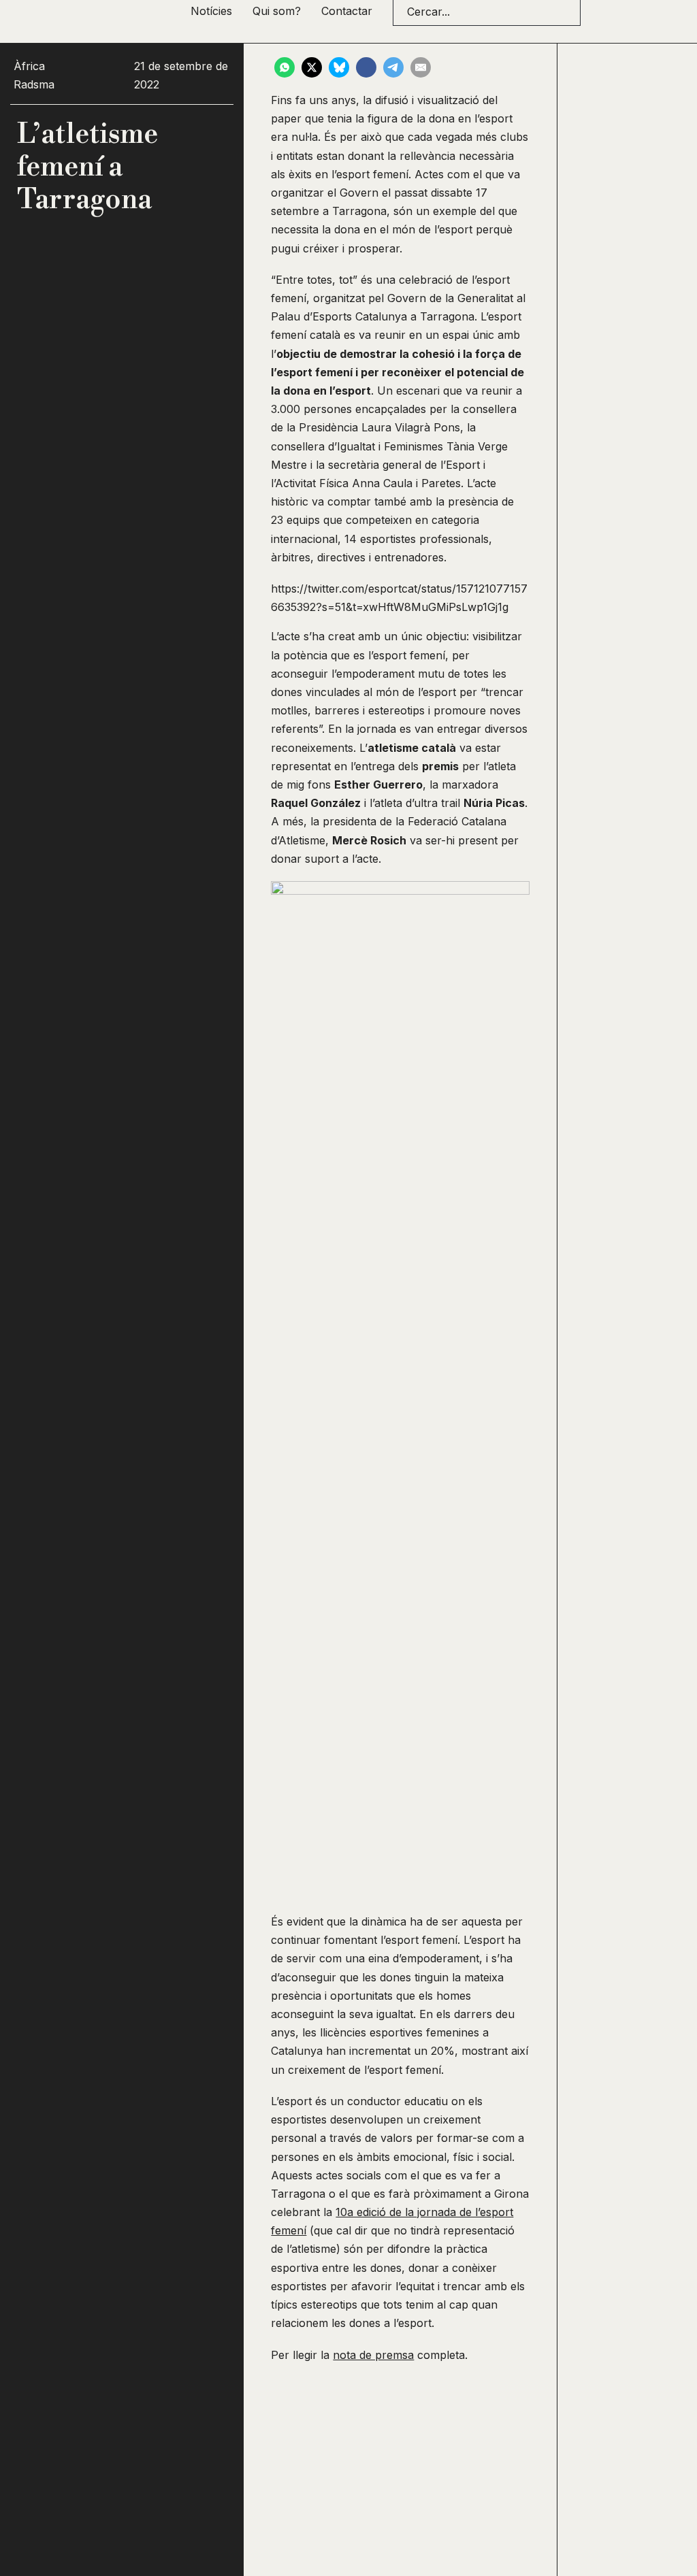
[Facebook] (366, 67)
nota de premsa (373, 2355)
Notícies (211, 11)
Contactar (347, 11)
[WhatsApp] (285, 67)
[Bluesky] (339, 67)
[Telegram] (393, 67)
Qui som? (277, 11)
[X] (312, 67)
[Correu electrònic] (421, 67)
